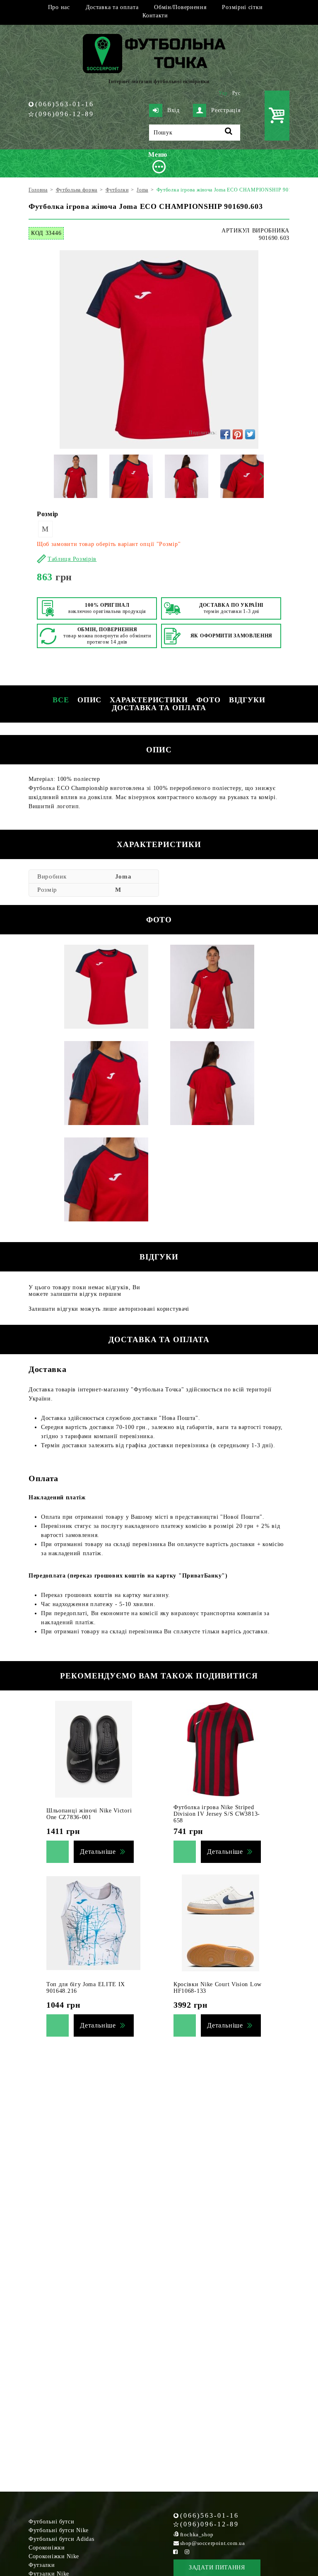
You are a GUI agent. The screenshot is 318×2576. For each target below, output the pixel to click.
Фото (208, 700)
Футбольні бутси (52, 2522)
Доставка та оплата (112, 7)
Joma (123, 876)
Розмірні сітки (242, 7)
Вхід (173, 110)
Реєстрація (226, 110)
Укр (223, 93)
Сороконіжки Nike (54, 2556)
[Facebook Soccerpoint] (176, 2552)
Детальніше (98, 1852)
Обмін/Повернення (180, 7)
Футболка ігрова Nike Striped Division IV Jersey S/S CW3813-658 (217, 1814)
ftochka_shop (197, 2534)
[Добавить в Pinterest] (238, 434)
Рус (236, 93)
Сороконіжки (47, 2548)
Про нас (59, 7)
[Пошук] (229, 133)
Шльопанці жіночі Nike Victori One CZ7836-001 (89, 1814)
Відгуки (247, 700)
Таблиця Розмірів (72, 559)
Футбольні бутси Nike (59, 2530)
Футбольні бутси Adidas (61, 2539)
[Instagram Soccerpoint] (187, 2552)
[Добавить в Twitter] (250, 434)
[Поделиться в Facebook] (225, 434)
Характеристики (149, 700)
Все (61, 700)
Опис (90, 700)
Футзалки (42, 2565)
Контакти (155, 16)
